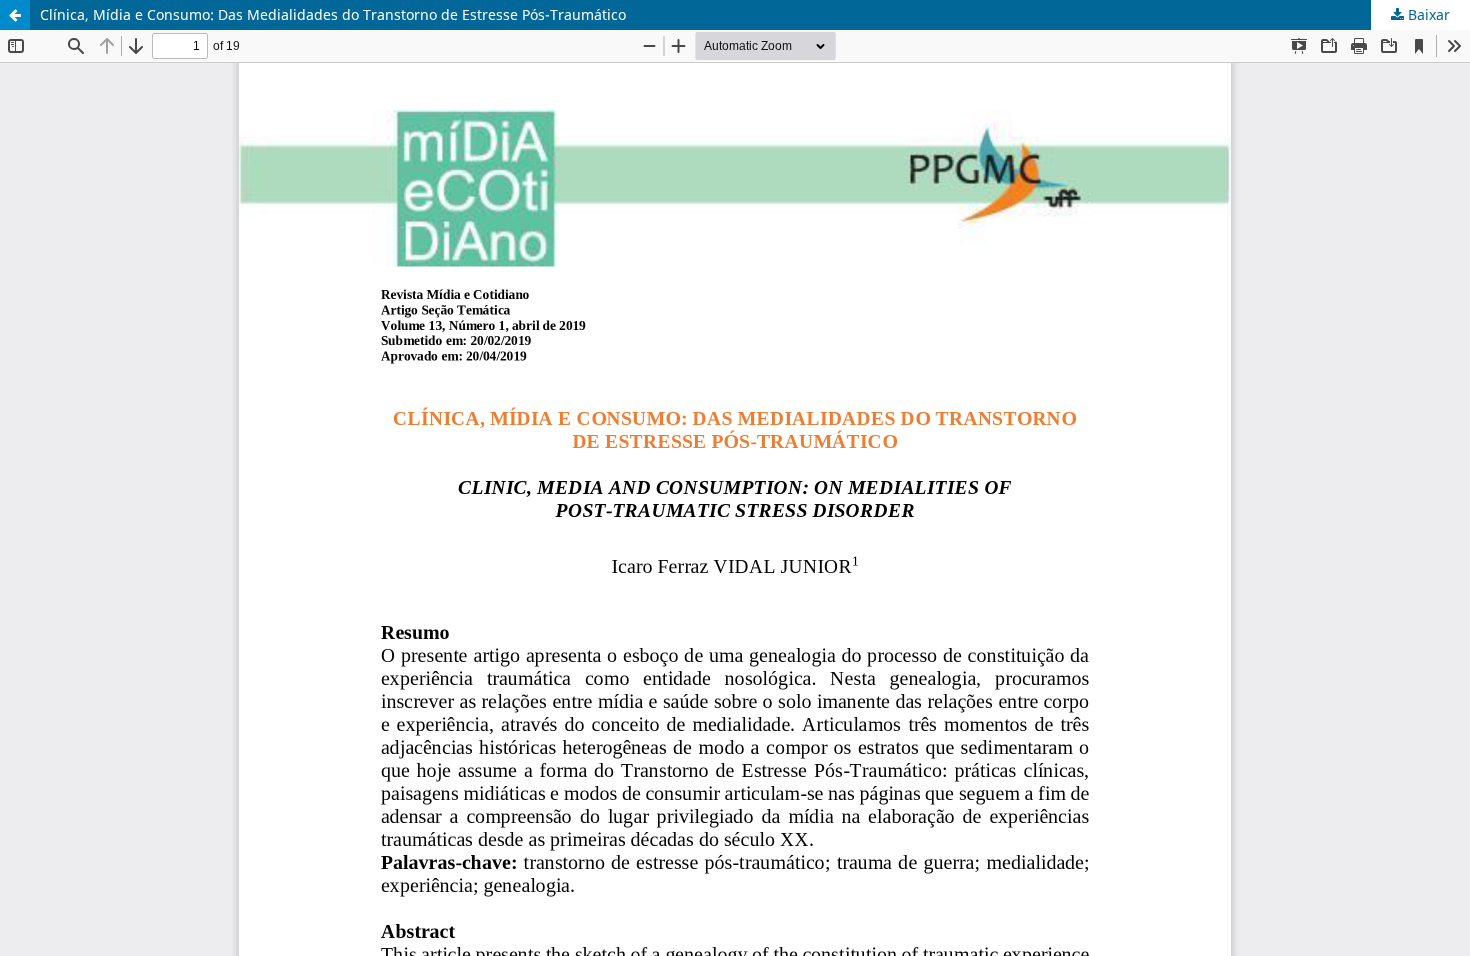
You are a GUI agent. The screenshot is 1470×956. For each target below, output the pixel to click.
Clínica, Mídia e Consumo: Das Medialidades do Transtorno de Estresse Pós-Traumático (333, 14)
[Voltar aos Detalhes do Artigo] (15, 15)
